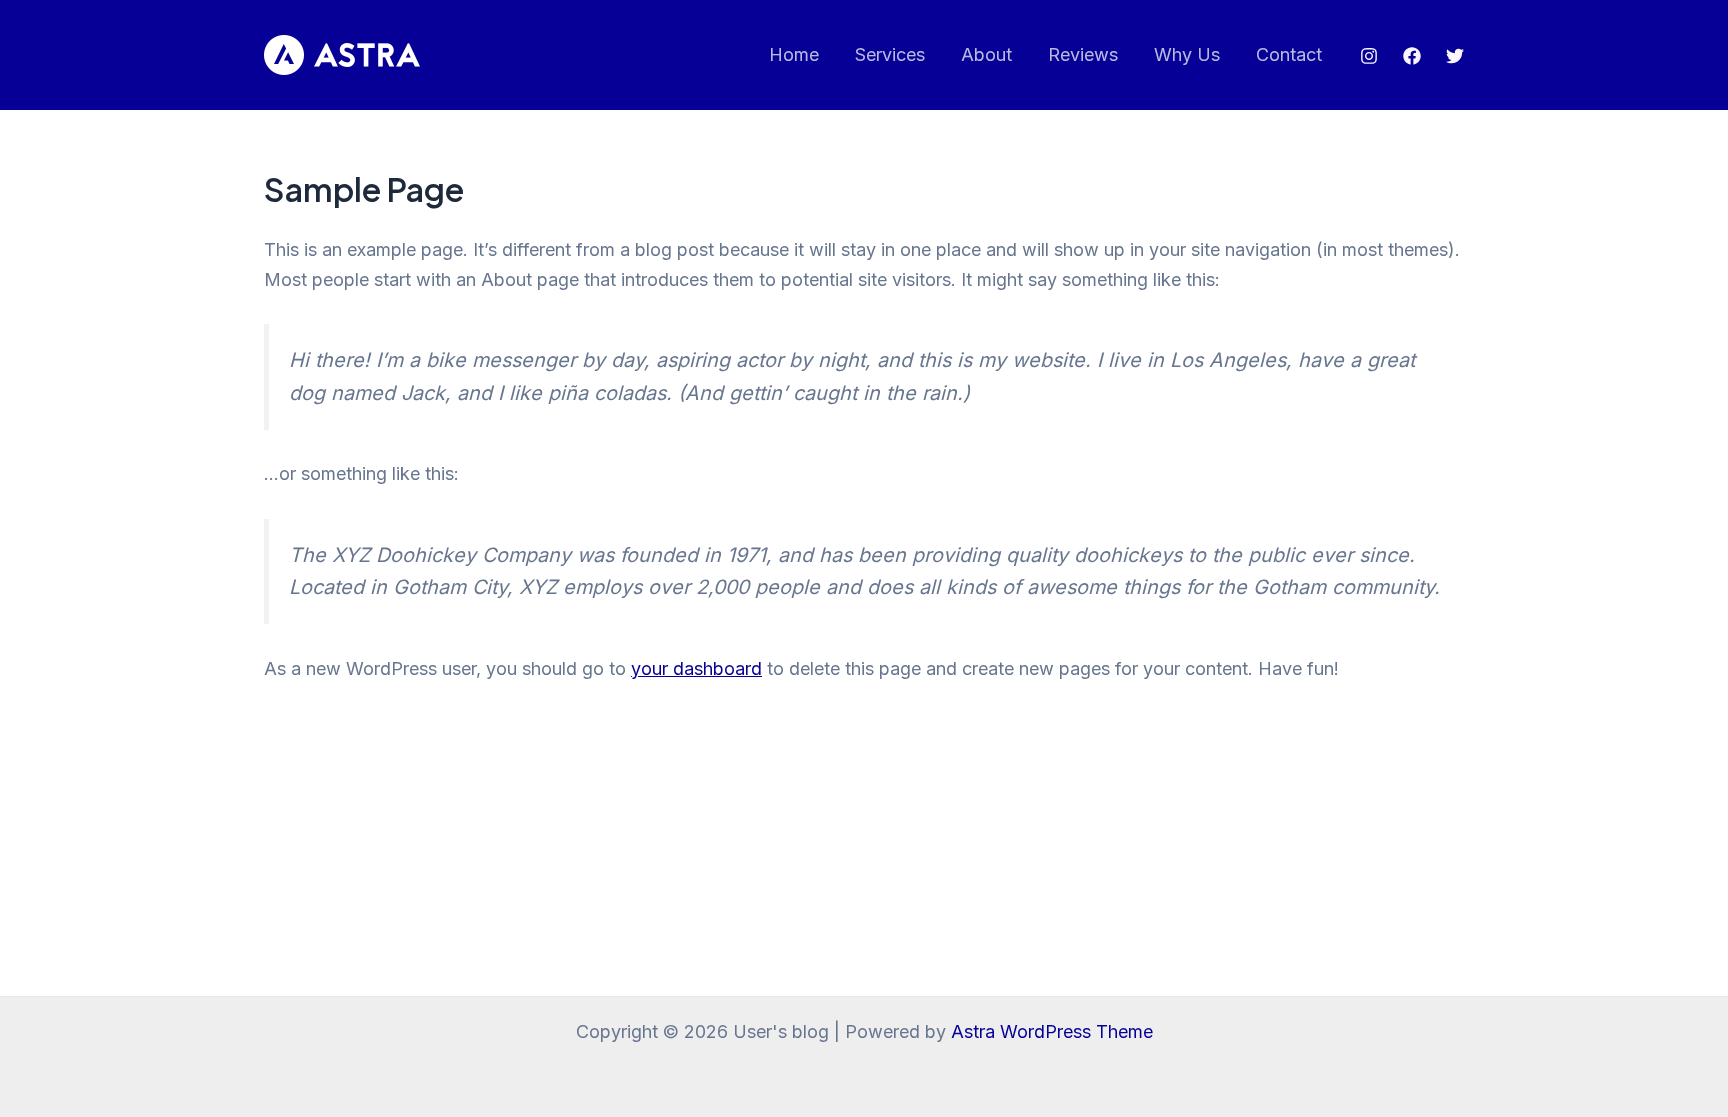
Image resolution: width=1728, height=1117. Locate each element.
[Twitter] (1455, 56)
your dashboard (696, 668)
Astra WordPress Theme (1052, 1031)
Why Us (1187, 54)
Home (794, 54)
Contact (1289, 54)
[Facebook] (1412, 56)
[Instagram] (1369, 56)
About (986, 54)
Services (890, 54)
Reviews (1083, 54)
